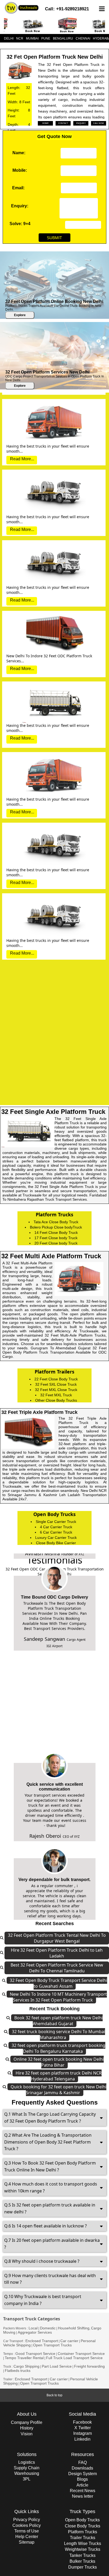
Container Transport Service (81, 2354)
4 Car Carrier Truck (56, 1527)
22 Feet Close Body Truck (56, 1379)
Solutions (27, 2454)
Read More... (22, 402)
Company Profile (27, 2422)
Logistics (27, 2462)
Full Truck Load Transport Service (74, 2358)
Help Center (27, 2537)
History (27, 2428)
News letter (83, 2496)
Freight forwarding (89, 2366)
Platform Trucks (83, 2532)
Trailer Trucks (83, 2538)
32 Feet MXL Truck (56, 1395)
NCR (20, 38)
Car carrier (69, 2341)
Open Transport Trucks (52, 2345)
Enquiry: (20, 206)
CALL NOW (99, 123)
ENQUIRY (81, 123)
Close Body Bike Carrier (56, 1543)
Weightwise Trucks (83, 2549)
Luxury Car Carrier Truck (56, 1538)
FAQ (83, 2463)
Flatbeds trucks (18, 2371)
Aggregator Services (35, 2332)
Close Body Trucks (83, 2526)
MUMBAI (32, 38)
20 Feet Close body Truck (56, 1243)
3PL (27, 2479)
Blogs (82, 2479)
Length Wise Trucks (83, 2543)
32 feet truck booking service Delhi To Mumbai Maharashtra (58, 2034)
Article (82, 2485)
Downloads (82, 2468)
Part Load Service (57, 2366)
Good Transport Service (35, 2354)
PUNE (46, 38)
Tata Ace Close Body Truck (56, 1222)
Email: (18, 188)
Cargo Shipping (26, 2366)
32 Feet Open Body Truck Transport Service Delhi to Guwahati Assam (58, 1983)
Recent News (83, 2491)
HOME (46, 123)
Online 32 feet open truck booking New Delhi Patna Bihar (59, 2062)
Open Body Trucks (82, 2520)
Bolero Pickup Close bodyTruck (56, 1227)
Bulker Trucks (82, 2561)
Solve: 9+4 (20, 224)
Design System (83, 2474)
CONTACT (63, 123)
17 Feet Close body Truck (56, 1238)
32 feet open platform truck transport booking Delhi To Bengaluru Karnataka (58, 2048)
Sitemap (27, 2542)
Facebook (82, 2422)
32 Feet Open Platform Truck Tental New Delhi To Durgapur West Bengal (57, 1938)
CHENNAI (83, 38)
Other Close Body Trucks (56, 1400)
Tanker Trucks (82, 2555)
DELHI (9, 38)
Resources (83, 2454)
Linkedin (82, 2439)
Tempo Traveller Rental (24, 2358)
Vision (27, 2434)
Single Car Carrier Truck (56, 1522)
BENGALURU (63, 38)
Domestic (48, 2328)
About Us (27, 2414)
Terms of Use (27, 2531)
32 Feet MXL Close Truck (56, 1390)
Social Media (82, 2414)
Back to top (54, 2395)
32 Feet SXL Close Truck (56, 1384)
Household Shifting (74, 2328)
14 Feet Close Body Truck (56, 1233)
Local (33, 2328)
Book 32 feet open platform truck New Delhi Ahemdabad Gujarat (58, 2021)
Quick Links (27, 2511)
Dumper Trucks (83, 2567)
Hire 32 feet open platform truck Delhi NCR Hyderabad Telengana (59, 2076)
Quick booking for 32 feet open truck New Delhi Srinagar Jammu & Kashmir (58, 2090)
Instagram (83, 2433)
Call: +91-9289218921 (67, 9)
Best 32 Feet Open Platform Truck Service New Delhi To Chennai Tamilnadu (57, 1968)
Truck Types (82, 2511)
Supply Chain (27, 2468)
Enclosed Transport (42, 2341)
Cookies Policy (27, 2525)
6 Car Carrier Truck (56, 1532)
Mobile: (20, 170)
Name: (19, 153)
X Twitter (83, 2428)
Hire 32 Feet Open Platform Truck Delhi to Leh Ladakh (57, 1953)
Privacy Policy (27, 2520)
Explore (20, 315)
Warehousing (27, 2473)
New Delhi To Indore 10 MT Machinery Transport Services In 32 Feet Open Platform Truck (58, 1997)
